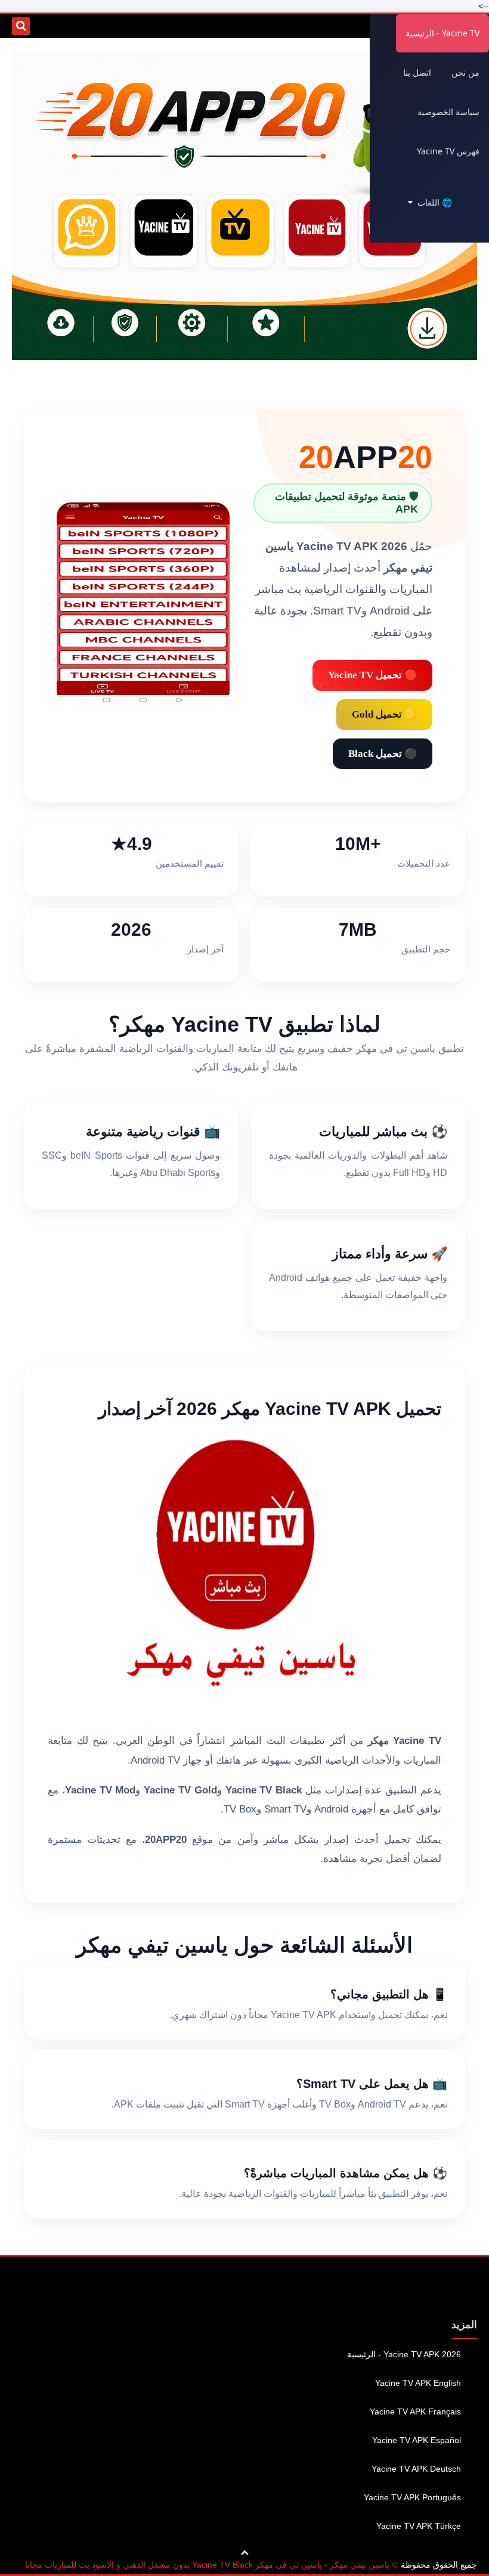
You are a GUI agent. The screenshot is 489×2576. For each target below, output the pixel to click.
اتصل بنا (417, 72)
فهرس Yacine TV (448, 151)
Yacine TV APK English (418, 2383)
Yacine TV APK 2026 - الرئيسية (404, 2354)
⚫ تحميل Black (383, 754)
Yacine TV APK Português (412, 2497)
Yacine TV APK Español (417, 2440)
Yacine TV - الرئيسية (442, 33)
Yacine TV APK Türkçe (419, 2526)
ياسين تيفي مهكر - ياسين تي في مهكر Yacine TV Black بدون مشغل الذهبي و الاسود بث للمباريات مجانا (207, 2565)
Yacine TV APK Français (415, 2411)
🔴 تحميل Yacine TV (372, 675)
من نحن (465, 72)
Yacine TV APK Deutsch (416, 2469)
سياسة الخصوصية (448, 112)
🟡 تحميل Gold (384, 714)
